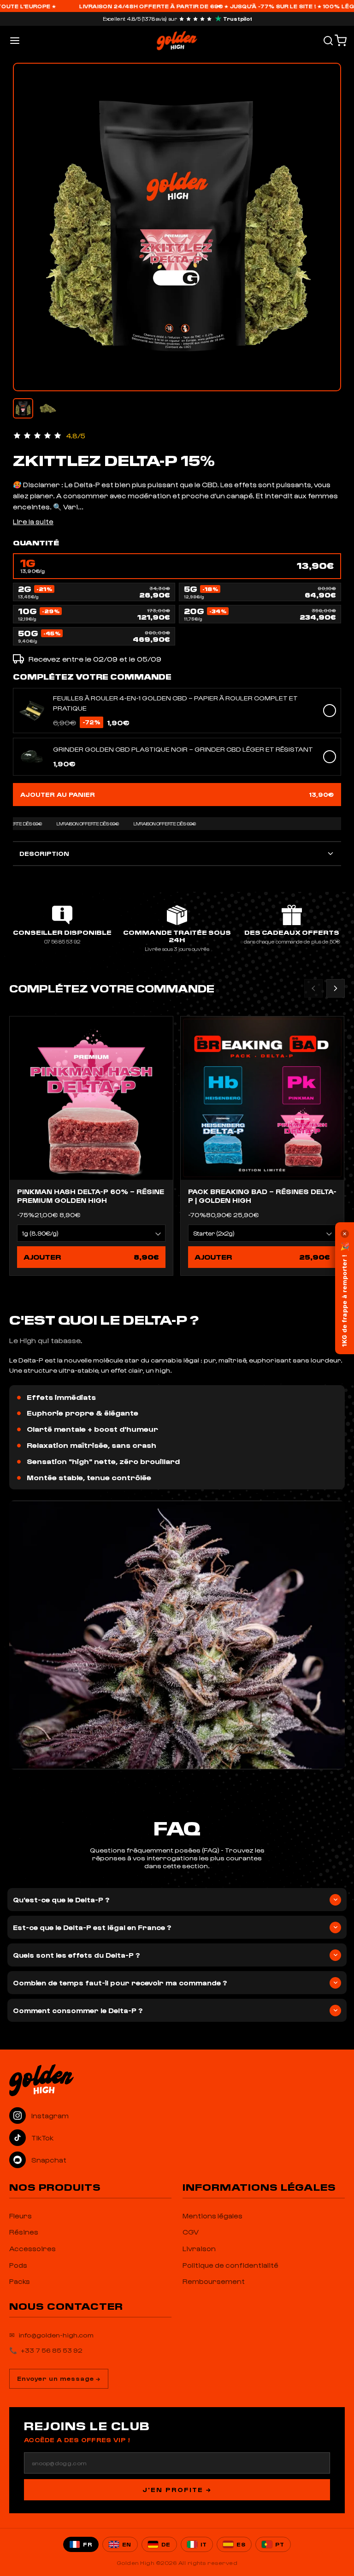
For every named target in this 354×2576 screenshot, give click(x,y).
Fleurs (21, 2216)
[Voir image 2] (48, 408)
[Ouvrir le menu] (15, 41)
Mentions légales (212, 2216)
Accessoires (32, 2248)
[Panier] (341, 41)
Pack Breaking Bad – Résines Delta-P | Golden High (262, 1196)
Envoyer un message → (59, 2378)
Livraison (199, 2248)
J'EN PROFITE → (177, 2489)
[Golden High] (177, 2080)
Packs (20, 2281)
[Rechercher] (328, 41)
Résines (24, 2232)
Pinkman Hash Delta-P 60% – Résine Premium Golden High (91, 1196)
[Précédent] (313, 988)
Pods (18, 2265)
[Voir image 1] (23, 408)
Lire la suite (33, 521)
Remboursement (214, 2281)
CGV (191, 2232)
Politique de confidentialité (230, 2265)
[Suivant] (336, 988)
